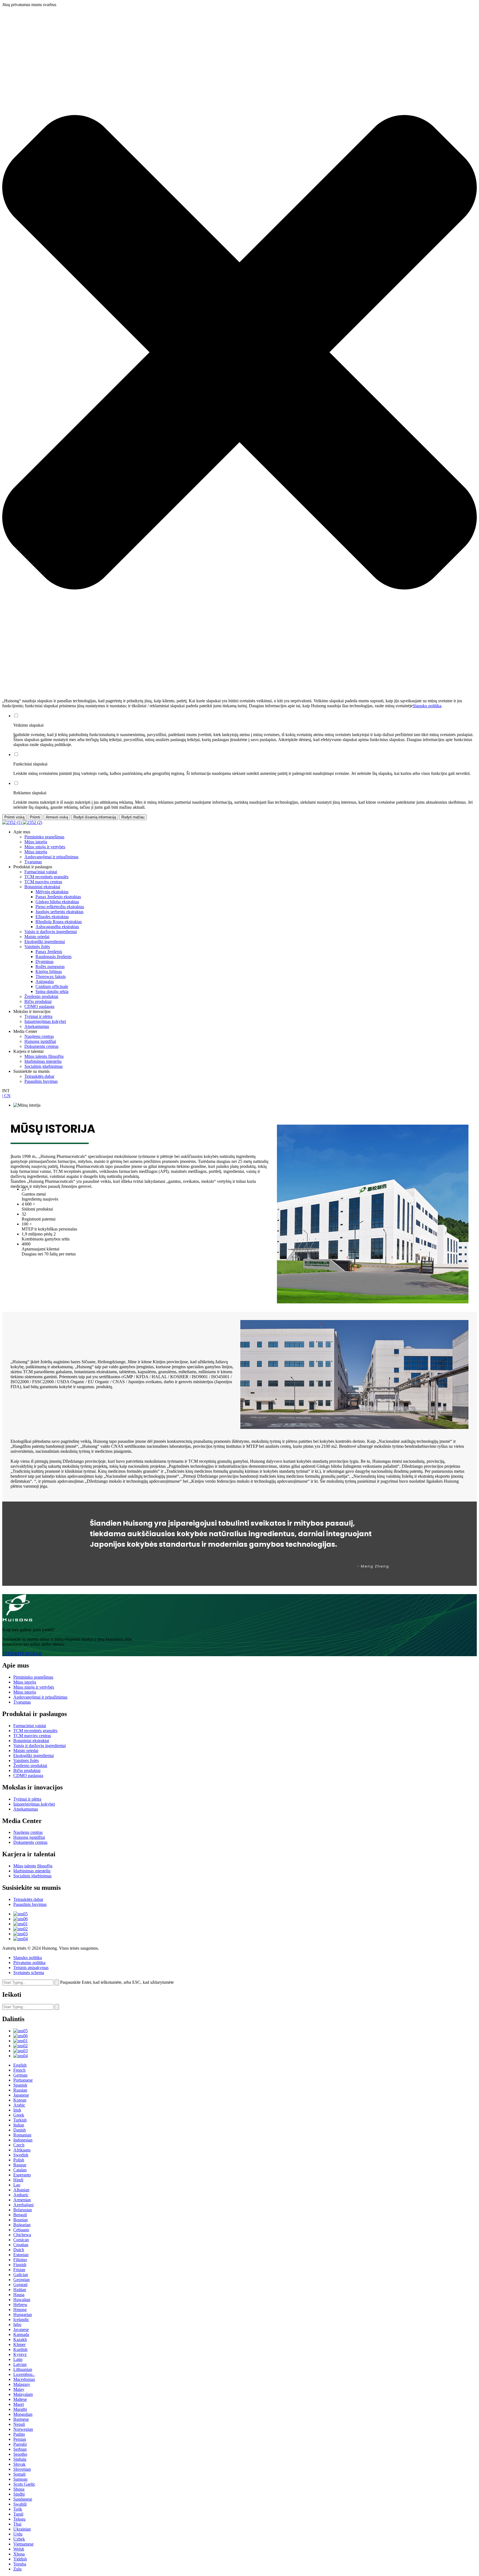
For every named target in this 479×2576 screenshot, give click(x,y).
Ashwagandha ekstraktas (57, 927)
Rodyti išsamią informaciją (95, 817)
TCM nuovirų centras (43, 882)
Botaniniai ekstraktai (42, 887)
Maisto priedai (37, 937)
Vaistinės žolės (37, 947)
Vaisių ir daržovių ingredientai (51, 932)
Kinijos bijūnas (49, 972)
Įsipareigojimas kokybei (45, 1021)
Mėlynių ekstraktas (52, 892)
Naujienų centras (39, 1036)
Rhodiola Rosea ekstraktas (59, 922)
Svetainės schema (29, 1973)
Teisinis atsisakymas (31, 1968)
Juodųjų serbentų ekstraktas (59, 912)
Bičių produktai (38, 1001)
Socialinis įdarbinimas (44, 1066)
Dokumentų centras (41, 1046)
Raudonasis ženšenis (53, 957)
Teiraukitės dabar (39, 1076)
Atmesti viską (57, 817)
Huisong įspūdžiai (40, 1041)
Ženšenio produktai (41, 996)
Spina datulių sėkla (52, 991)
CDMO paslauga (39, 1006)
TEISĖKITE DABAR (22, 1654)
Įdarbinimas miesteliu (43, 1061)
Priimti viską (14, 817)
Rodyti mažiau (133, 817)
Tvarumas (33, 862)
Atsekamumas (37, 1026)
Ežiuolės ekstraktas (52, 917)
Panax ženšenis (49, 952)
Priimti (35, 817)
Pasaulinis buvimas (41, 1081)
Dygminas (44, 962)
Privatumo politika (29, 1963)
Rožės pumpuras (50, 967)
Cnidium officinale (52, 986)
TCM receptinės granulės (46, 877)
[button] (239, 353)
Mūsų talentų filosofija (44, 1056)
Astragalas (45, 981)
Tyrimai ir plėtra (38, 1016)
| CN (6, 1096)
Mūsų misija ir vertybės (45, 847)
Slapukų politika (427, 706)
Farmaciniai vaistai (41, 872)
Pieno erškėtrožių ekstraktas (60, 907)
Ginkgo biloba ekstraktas (57, 902)
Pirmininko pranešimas (44, 837)
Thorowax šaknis (51, 976)
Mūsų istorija (36, 842)
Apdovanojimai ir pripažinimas (51, 857)
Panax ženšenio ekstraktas (58, 897)
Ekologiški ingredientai (45, 942)
